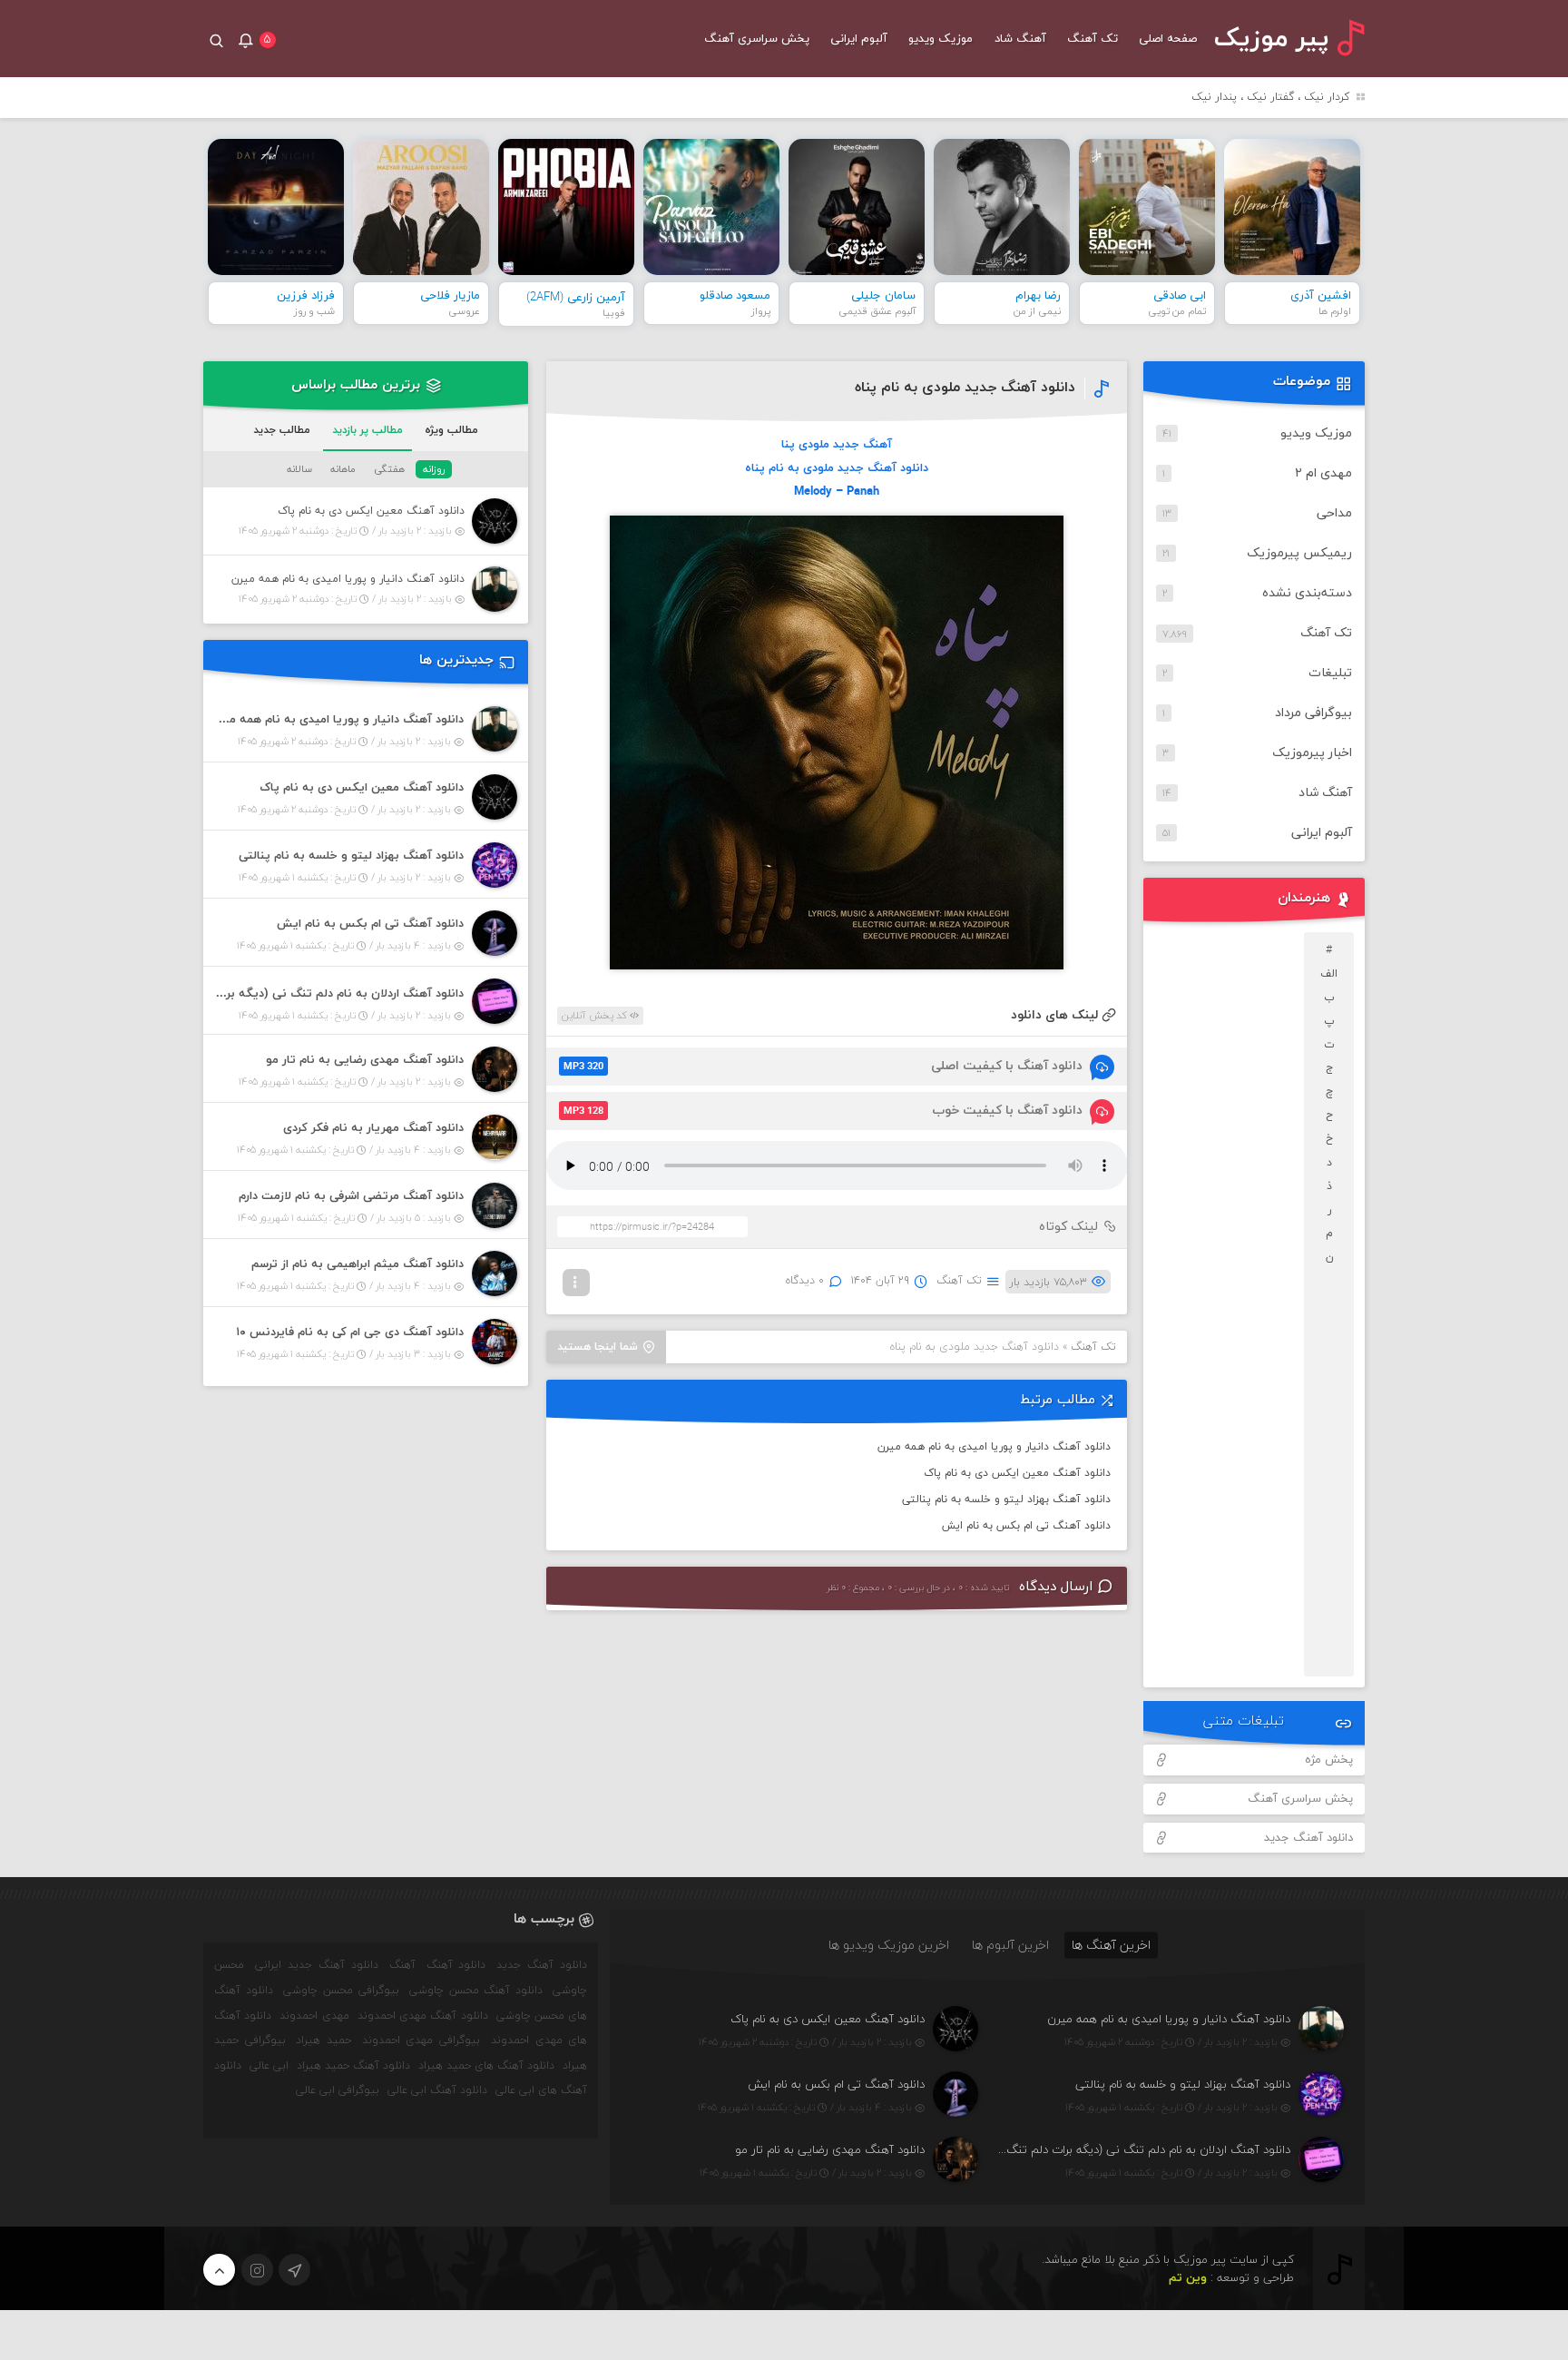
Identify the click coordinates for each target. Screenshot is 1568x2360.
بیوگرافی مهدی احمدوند (421, 2040)
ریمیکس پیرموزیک (1299, 553)
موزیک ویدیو (941, 39)
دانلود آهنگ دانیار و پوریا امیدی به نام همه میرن (994, 1447)
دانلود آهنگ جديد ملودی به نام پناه (965, 388)
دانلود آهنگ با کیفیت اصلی (823, 1066)
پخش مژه (1329, 1760)
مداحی (1334, 513)
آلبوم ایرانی (859, 39)
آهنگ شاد (1020, 39)
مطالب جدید (282, 430)
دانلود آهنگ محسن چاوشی (476, 1991)
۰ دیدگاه (805, 1281)
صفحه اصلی (1168, 39)
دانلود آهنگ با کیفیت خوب (823, 1111)
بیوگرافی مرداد (1313, 713)
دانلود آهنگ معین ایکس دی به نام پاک (1017, 1473)
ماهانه (343, 469)
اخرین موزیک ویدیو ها (889, 1945)
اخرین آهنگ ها (1111, 1945)
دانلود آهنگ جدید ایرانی (317, 1965)
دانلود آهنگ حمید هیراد (353, 2066)
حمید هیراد (323, 2040)
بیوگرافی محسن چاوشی (341, 1991)
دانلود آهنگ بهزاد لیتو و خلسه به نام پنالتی (1006, 1500)
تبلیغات (1330, 673)
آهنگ (402, 1965)
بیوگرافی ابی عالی (338, 2090)
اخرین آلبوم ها (1010, 1945)
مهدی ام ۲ (1323, 473)
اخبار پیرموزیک (1312, 753)
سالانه (299, 469)
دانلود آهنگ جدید (1308, 1838)
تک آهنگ (1093, 39)
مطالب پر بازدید (367, 430)
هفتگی (389, 469)
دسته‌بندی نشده (1307, 593)
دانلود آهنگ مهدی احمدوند (423, 2016)
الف (1329, 974)
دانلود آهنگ (456, 1965)
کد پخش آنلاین (596, 1016)
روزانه (434, 469)
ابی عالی (269, 2066)
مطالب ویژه (451, 430)
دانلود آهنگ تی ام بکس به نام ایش (1026, 1526)
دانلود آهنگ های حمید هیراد (486, 2066)
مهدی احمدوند (314, 2016)
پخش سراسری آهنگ (757, 39)
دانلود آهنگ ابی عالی (437, 2090)
